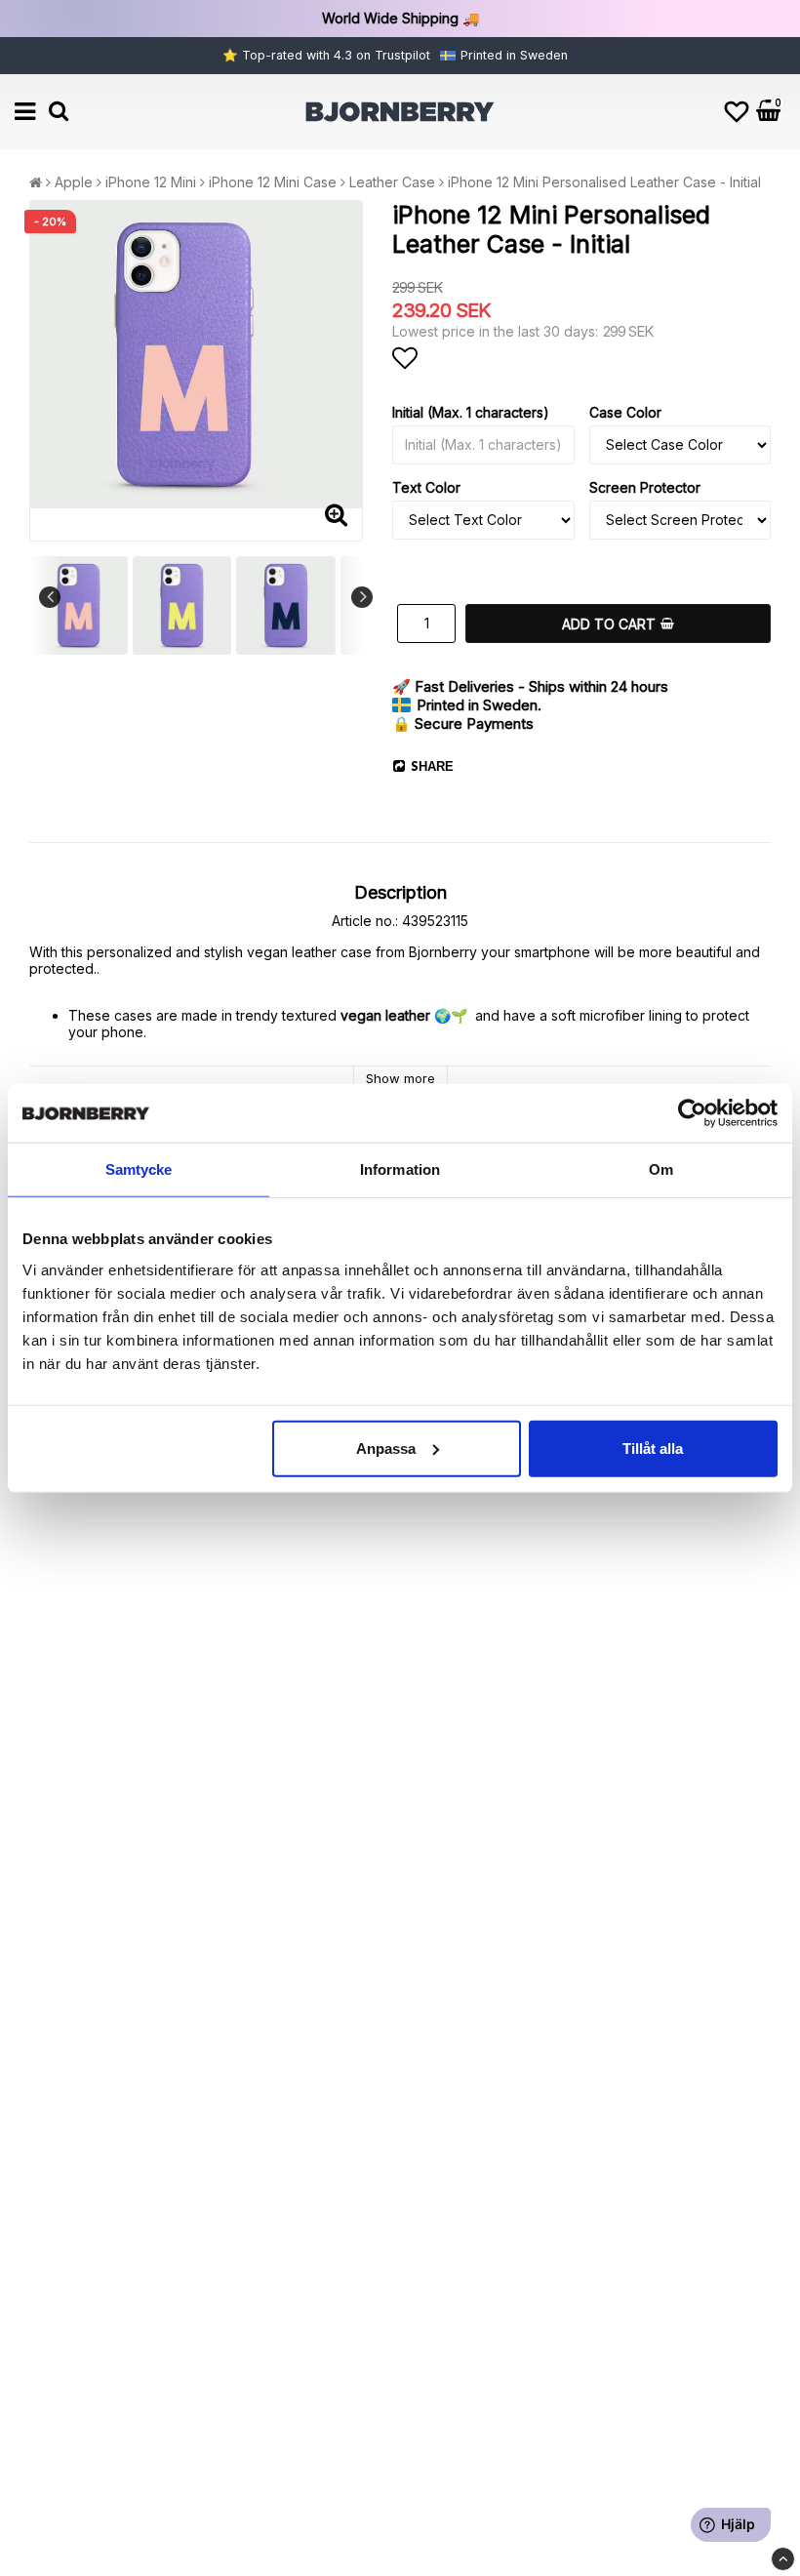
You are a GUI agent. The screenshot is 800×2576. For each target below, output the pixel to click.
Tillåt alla (653, 1448)
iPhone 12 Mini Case (273, 182)
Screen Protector (645, 487)
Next (362, 597)
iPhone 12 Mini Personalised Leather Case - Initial (604, 182)
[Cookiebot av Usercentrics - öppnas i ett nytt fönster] (692, 1113)
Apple (74, 182)
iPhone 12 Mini (151, 182)
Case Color (625, 412)
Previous (50, 597)
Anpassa (386, 1448)
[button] (737, 112)
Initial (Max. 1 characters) (471, 412)
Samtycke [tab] (139, 1169)
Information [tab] (400, 1169)
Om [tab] (661, 1169)
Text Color (426, 487)
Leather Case (392, 182)
